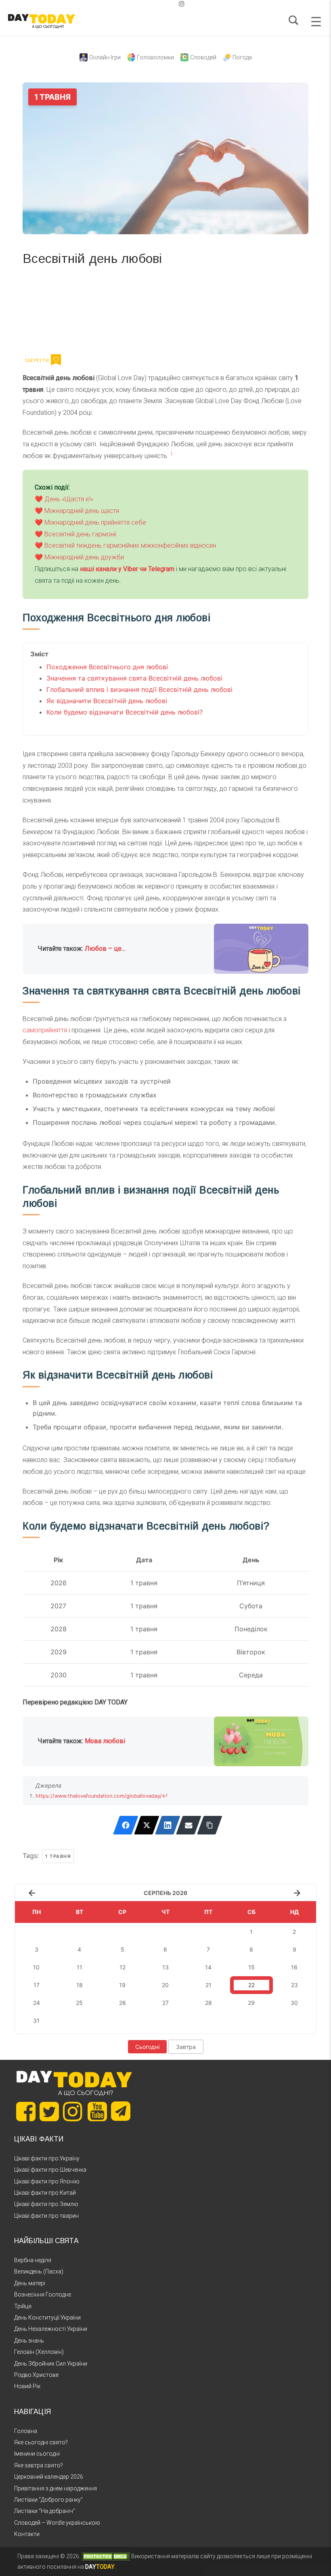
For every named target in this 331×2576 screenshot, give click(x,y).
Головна (26, 2431)
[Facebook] (126, 1825)
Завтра (186, 2047)
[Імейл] (189, 1825)
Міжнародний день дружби (84, 557)
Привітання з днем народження (56, 2488)
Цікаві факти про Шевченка (50, 2170)
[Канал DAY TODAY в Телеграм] (121, 2112)
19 (122, 1985)
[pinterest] (169, 4)
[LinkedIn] (168, 1825)
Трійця (23, 2306)
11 (80, 1967)
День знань (29, 2341)
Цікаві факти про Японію (47, 2181)
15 (251, 1967)
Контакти (27, 2534)
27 (165, 2003)
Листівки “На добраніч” (45, 2511)
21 (208, 1985)
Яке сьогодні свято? (41, 2442)
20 (165, 1985)
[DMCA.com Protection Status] (106, 2556)
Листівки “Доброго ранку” (48, 2500)
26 (123, 2003)
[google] (162, 4)
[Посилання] (210, 1825)
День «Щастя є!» (69, 499)
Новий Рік (27, 2386)
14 (208, 1967)
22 (251, 1985)
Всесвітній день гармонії (80, 534)
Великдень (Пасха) (39, 2271)
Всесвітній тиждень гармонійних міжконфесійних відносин (130, 545)
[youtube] (175, 4)
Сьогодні (147, 2047)
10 (36, 1967)
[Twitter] (147, 1825)
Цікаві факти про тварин (46, 2216)
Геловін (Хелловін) (39, 2352)
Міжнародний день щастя (82, 511)
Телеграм (52, 309)
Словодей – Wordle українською (57, 2523)
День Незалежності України (51, 2329)
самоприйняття (45, 1030)
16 (294, 1967)
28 (208, 2003)
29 (251, 2003)
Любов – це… (105, 949)
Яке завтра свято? (39, 2465)
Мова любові (105, 1741)
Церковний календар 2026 (49, 2477)
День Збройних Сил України (51, 2364)
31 (36, 2020)
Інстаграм (108, 309)
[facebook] (156, 4)
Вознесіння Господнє (43, 2294)
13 (165, 1967)
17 (37, 1985)
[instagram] (182, 4)
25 (79, 2003)
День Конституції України (47, 2318)
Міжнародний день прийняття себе (95, 522)
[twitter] (149, 4)
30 (294, 2003)
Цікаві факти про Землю (46, 2204)
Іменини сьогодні (37, 2454)
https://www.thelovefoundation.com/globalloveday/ (99, 1796)
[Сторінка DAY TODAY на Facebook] (26, 2112)
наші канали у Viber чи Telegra (125, 569)
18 (80, 1985)
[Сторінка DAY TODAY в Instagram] (73, 2112)
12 (123, 1967)
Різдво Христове (36, 2375)
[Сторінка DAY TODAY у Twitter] (49, 2112)
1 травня (58, 1856)
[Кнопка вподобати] (56, 360)
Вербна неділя (33, 2260)
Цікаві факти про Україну (47, 2158)
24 (37, 2003)
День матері (30, 2283)
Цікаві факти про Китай (45, 2193)
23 (294, 1985)
